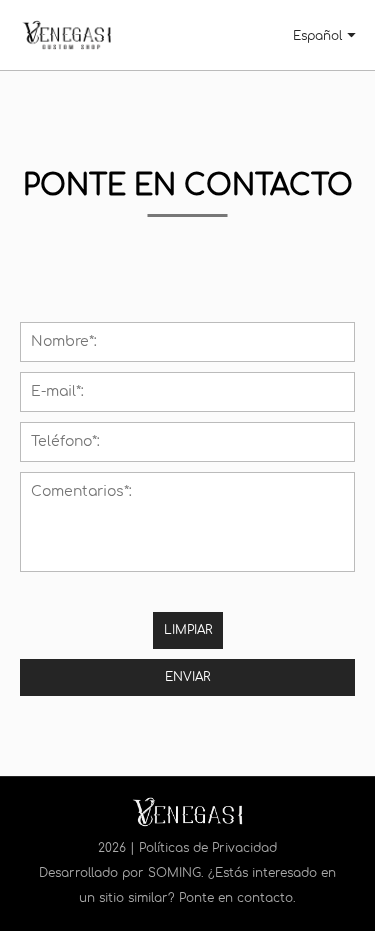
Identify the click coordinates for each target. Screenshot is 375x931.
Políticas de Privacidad (208, 848)
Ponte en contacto (236, 898)
